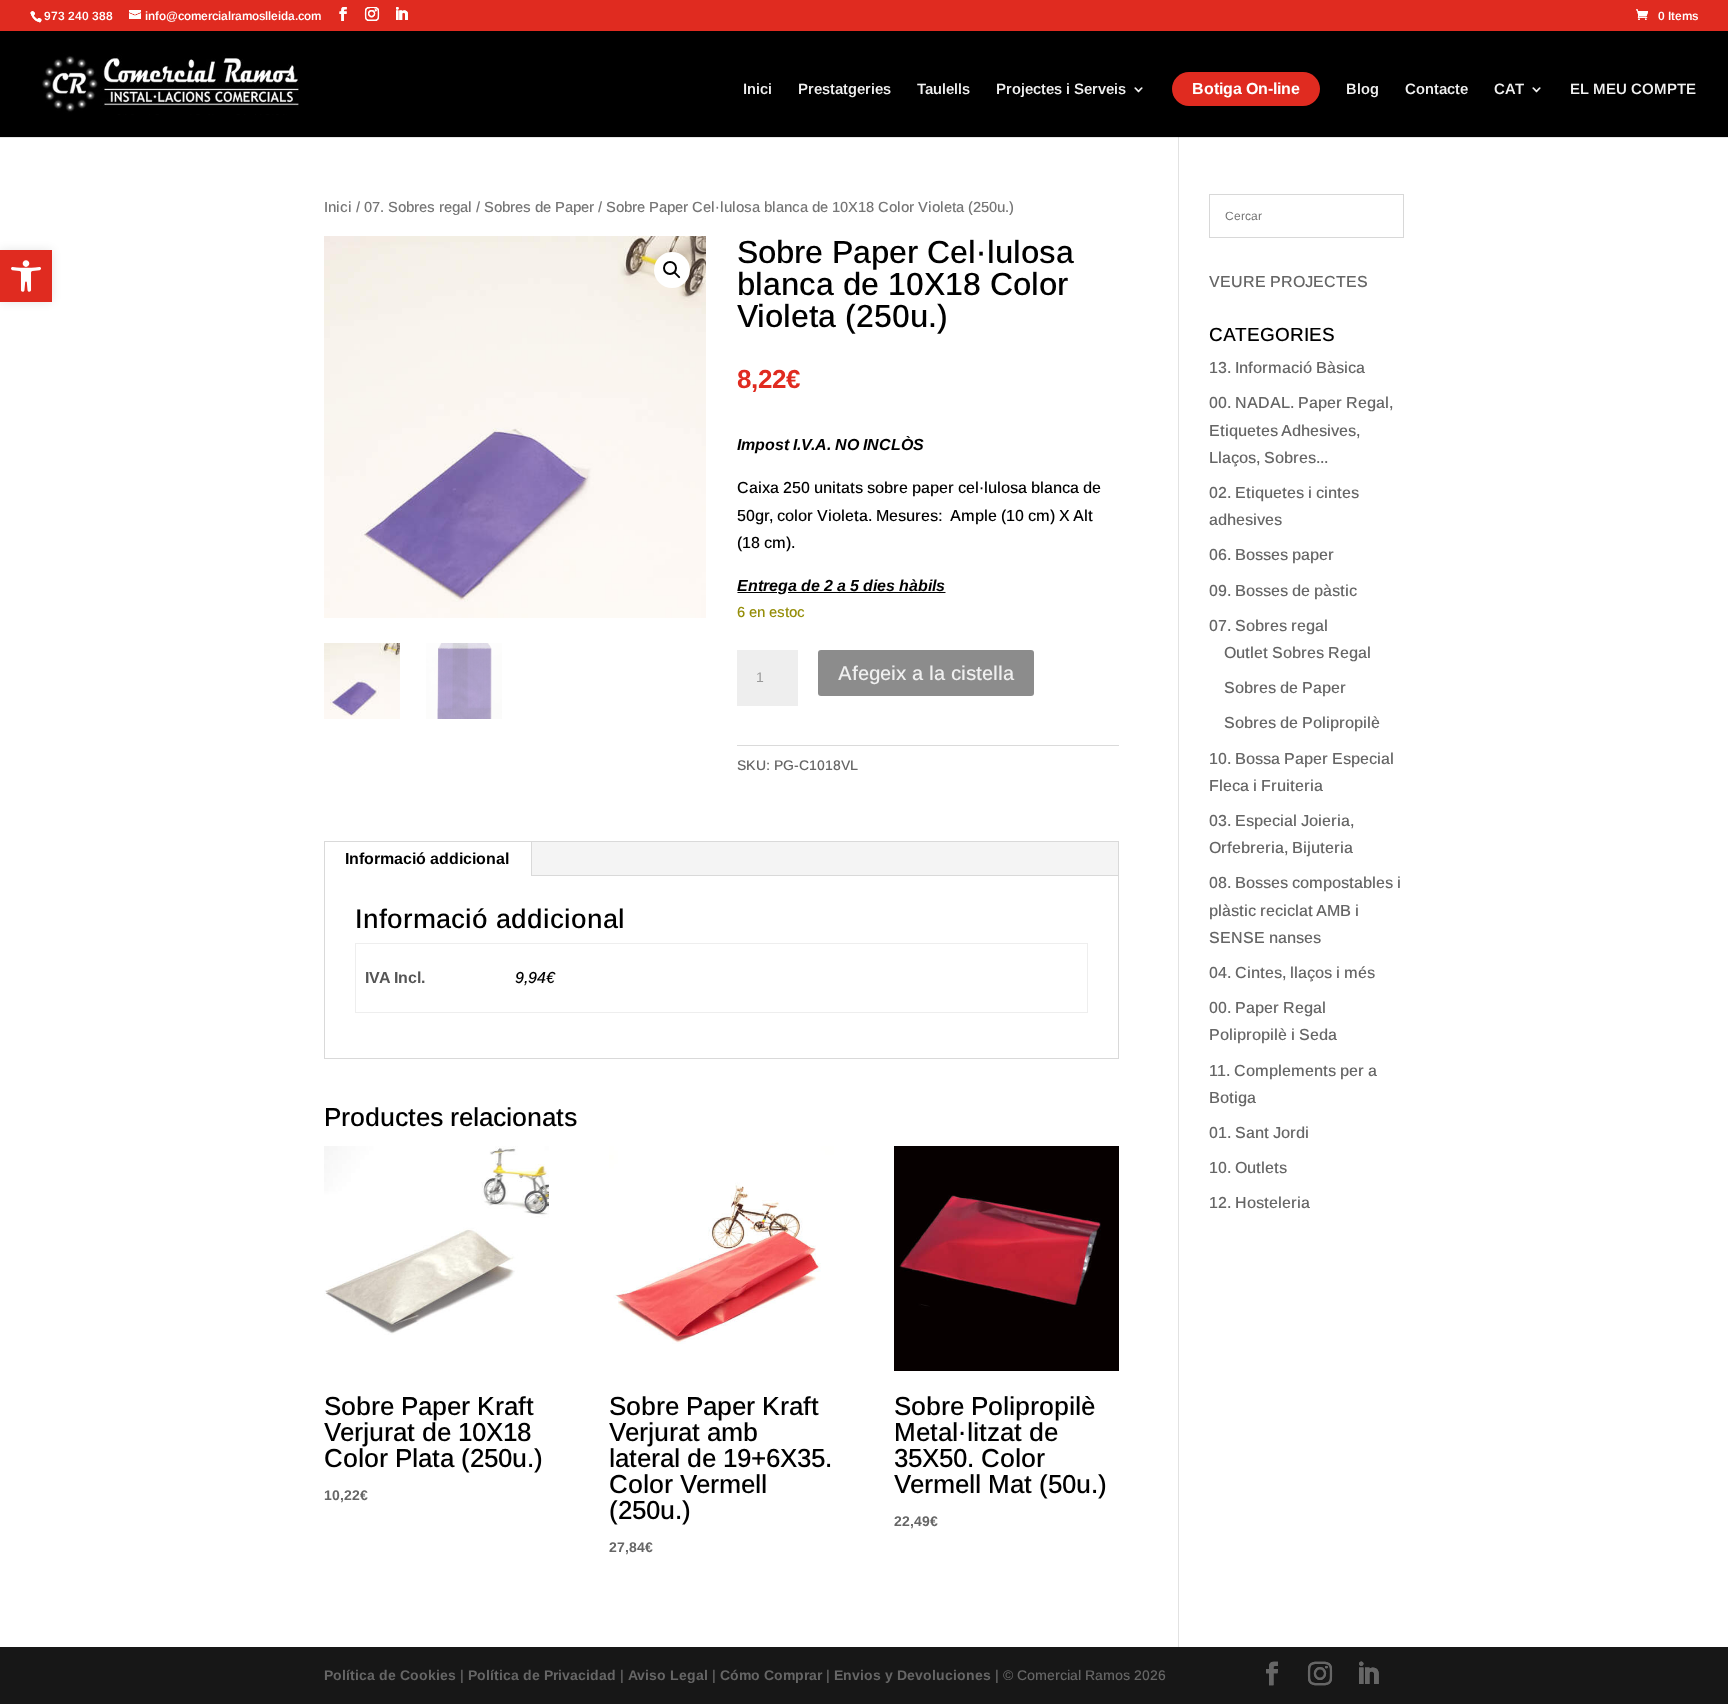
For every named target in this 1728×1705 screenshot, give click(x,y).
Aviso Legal (668, 1675)
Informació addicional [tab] (427, 858)
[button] (26, 276)
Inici (757, 89)
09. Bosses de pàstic (1283, 590)
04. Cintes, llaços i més (1292, 972)
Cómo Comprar (771, 1675)
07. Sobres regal (418, 207)
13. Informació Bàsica (1287, 367)
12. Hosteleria (1259, 1202)
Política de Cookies (390, 1675)
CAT (1509, 89)
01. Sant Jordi (1259, 1132)
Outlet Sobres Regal (1297, 652)
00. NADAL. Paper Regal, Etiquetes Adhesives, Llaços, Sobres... (1301, 429)
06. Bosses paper (1271, 554)
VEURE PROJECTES (1288, 281)
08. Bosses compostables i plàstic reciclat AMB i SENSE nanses (1305, 909)
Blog (1362, 89)
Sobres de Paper (539, 207)
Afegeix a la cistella (926, 673)
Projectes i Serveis (1061, 89)
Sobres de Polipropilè (1302, 722)
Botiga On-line (1246, 88)
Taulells (943, 89)
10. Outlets (1248, 1167)
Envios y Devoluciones (912, 1675)
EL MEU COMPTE (1633, 89)
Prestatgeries (844, 89)
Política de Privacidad (542, 1675)
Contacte (1436, 89)
